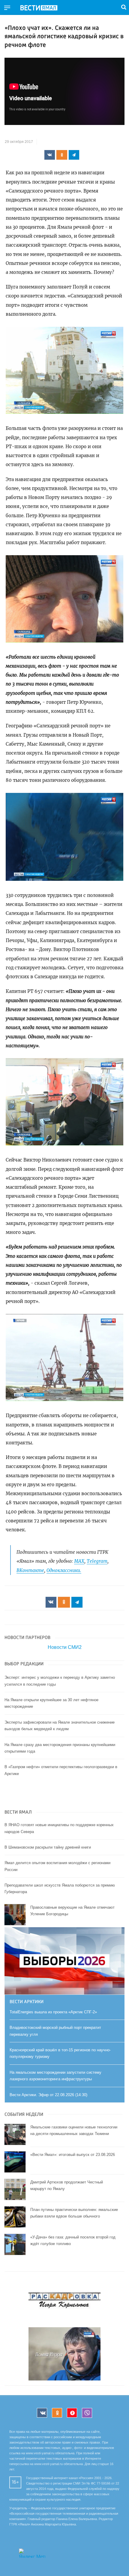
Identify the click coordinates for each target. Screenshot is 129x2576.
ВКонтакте (30, 1570)
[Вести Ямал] (44, 8)
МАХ (79, 1561)
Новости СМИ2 (65, 1647)
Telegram (97, 1561)
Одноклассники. (64, 1570)
